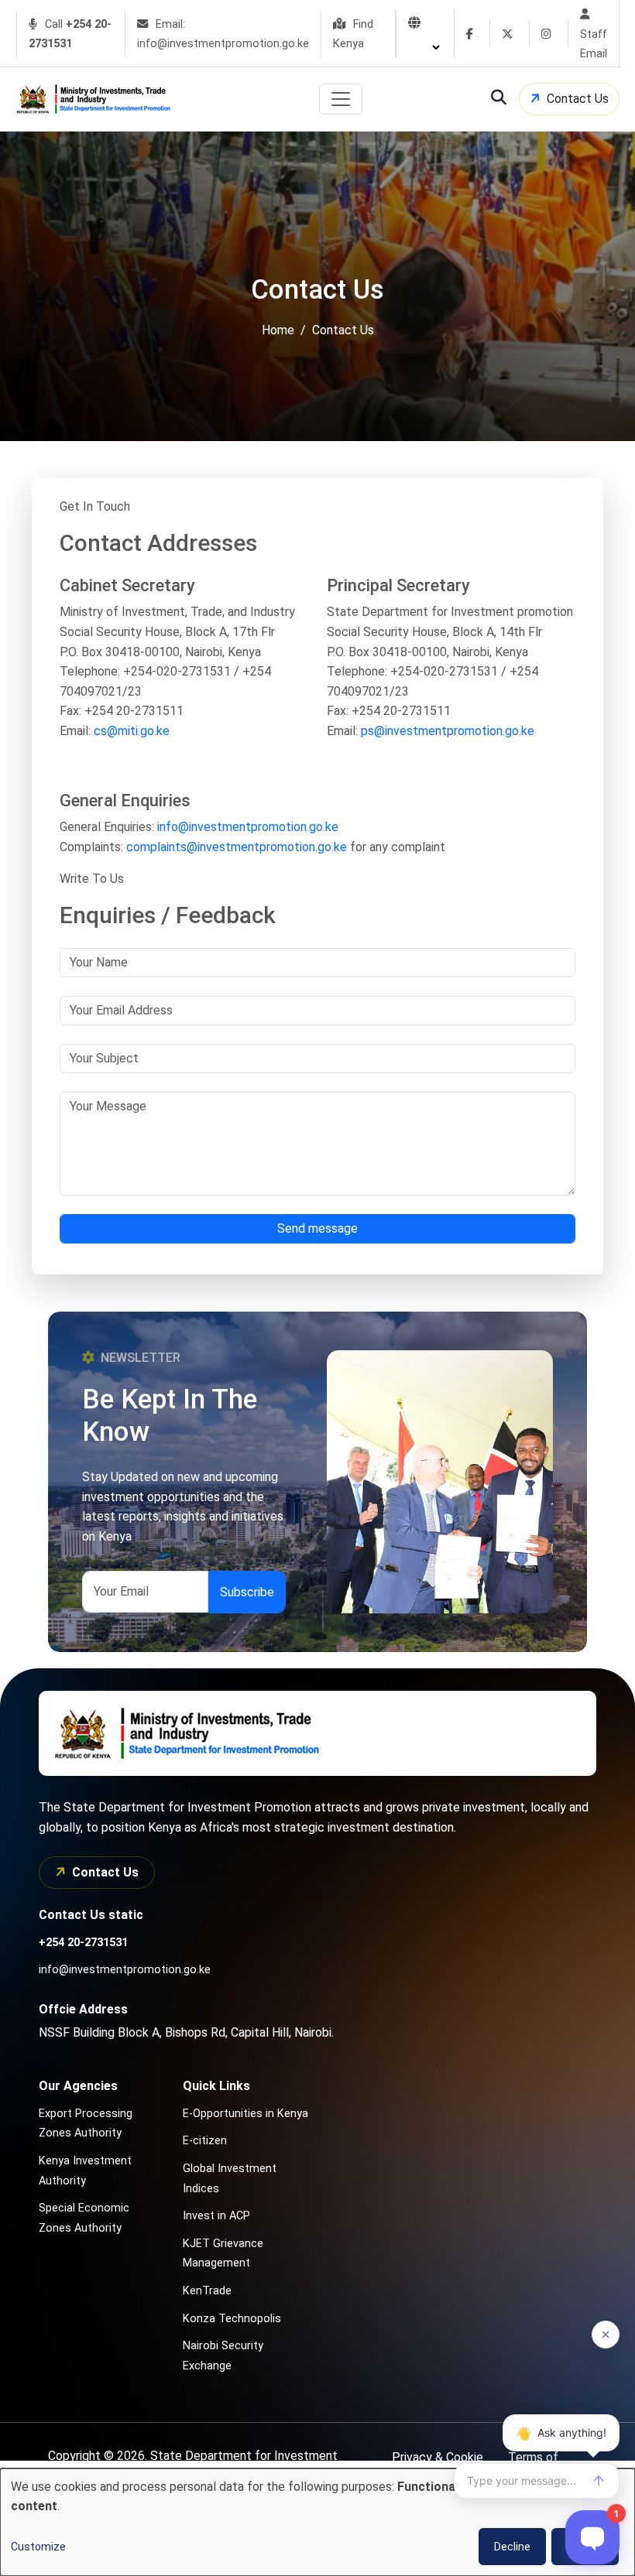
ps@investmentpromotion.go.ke (448, 731)
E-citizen (205, 2141)
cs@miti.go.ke (132, 731)
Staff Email (594, 44)
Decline (512, 2547)
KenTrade (207, 2291)
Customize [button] (38, 2547)
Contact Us (578, 99)
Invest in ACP (216, 2216)
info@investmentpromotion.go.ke (248, 827)
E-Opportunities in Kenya (245, 2114)
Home (278, 331)
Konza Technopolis (232, 2319)
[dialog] (317, 2522)
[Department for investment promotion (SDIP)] (98, 99)
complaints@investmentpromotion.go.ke (237, 847)
